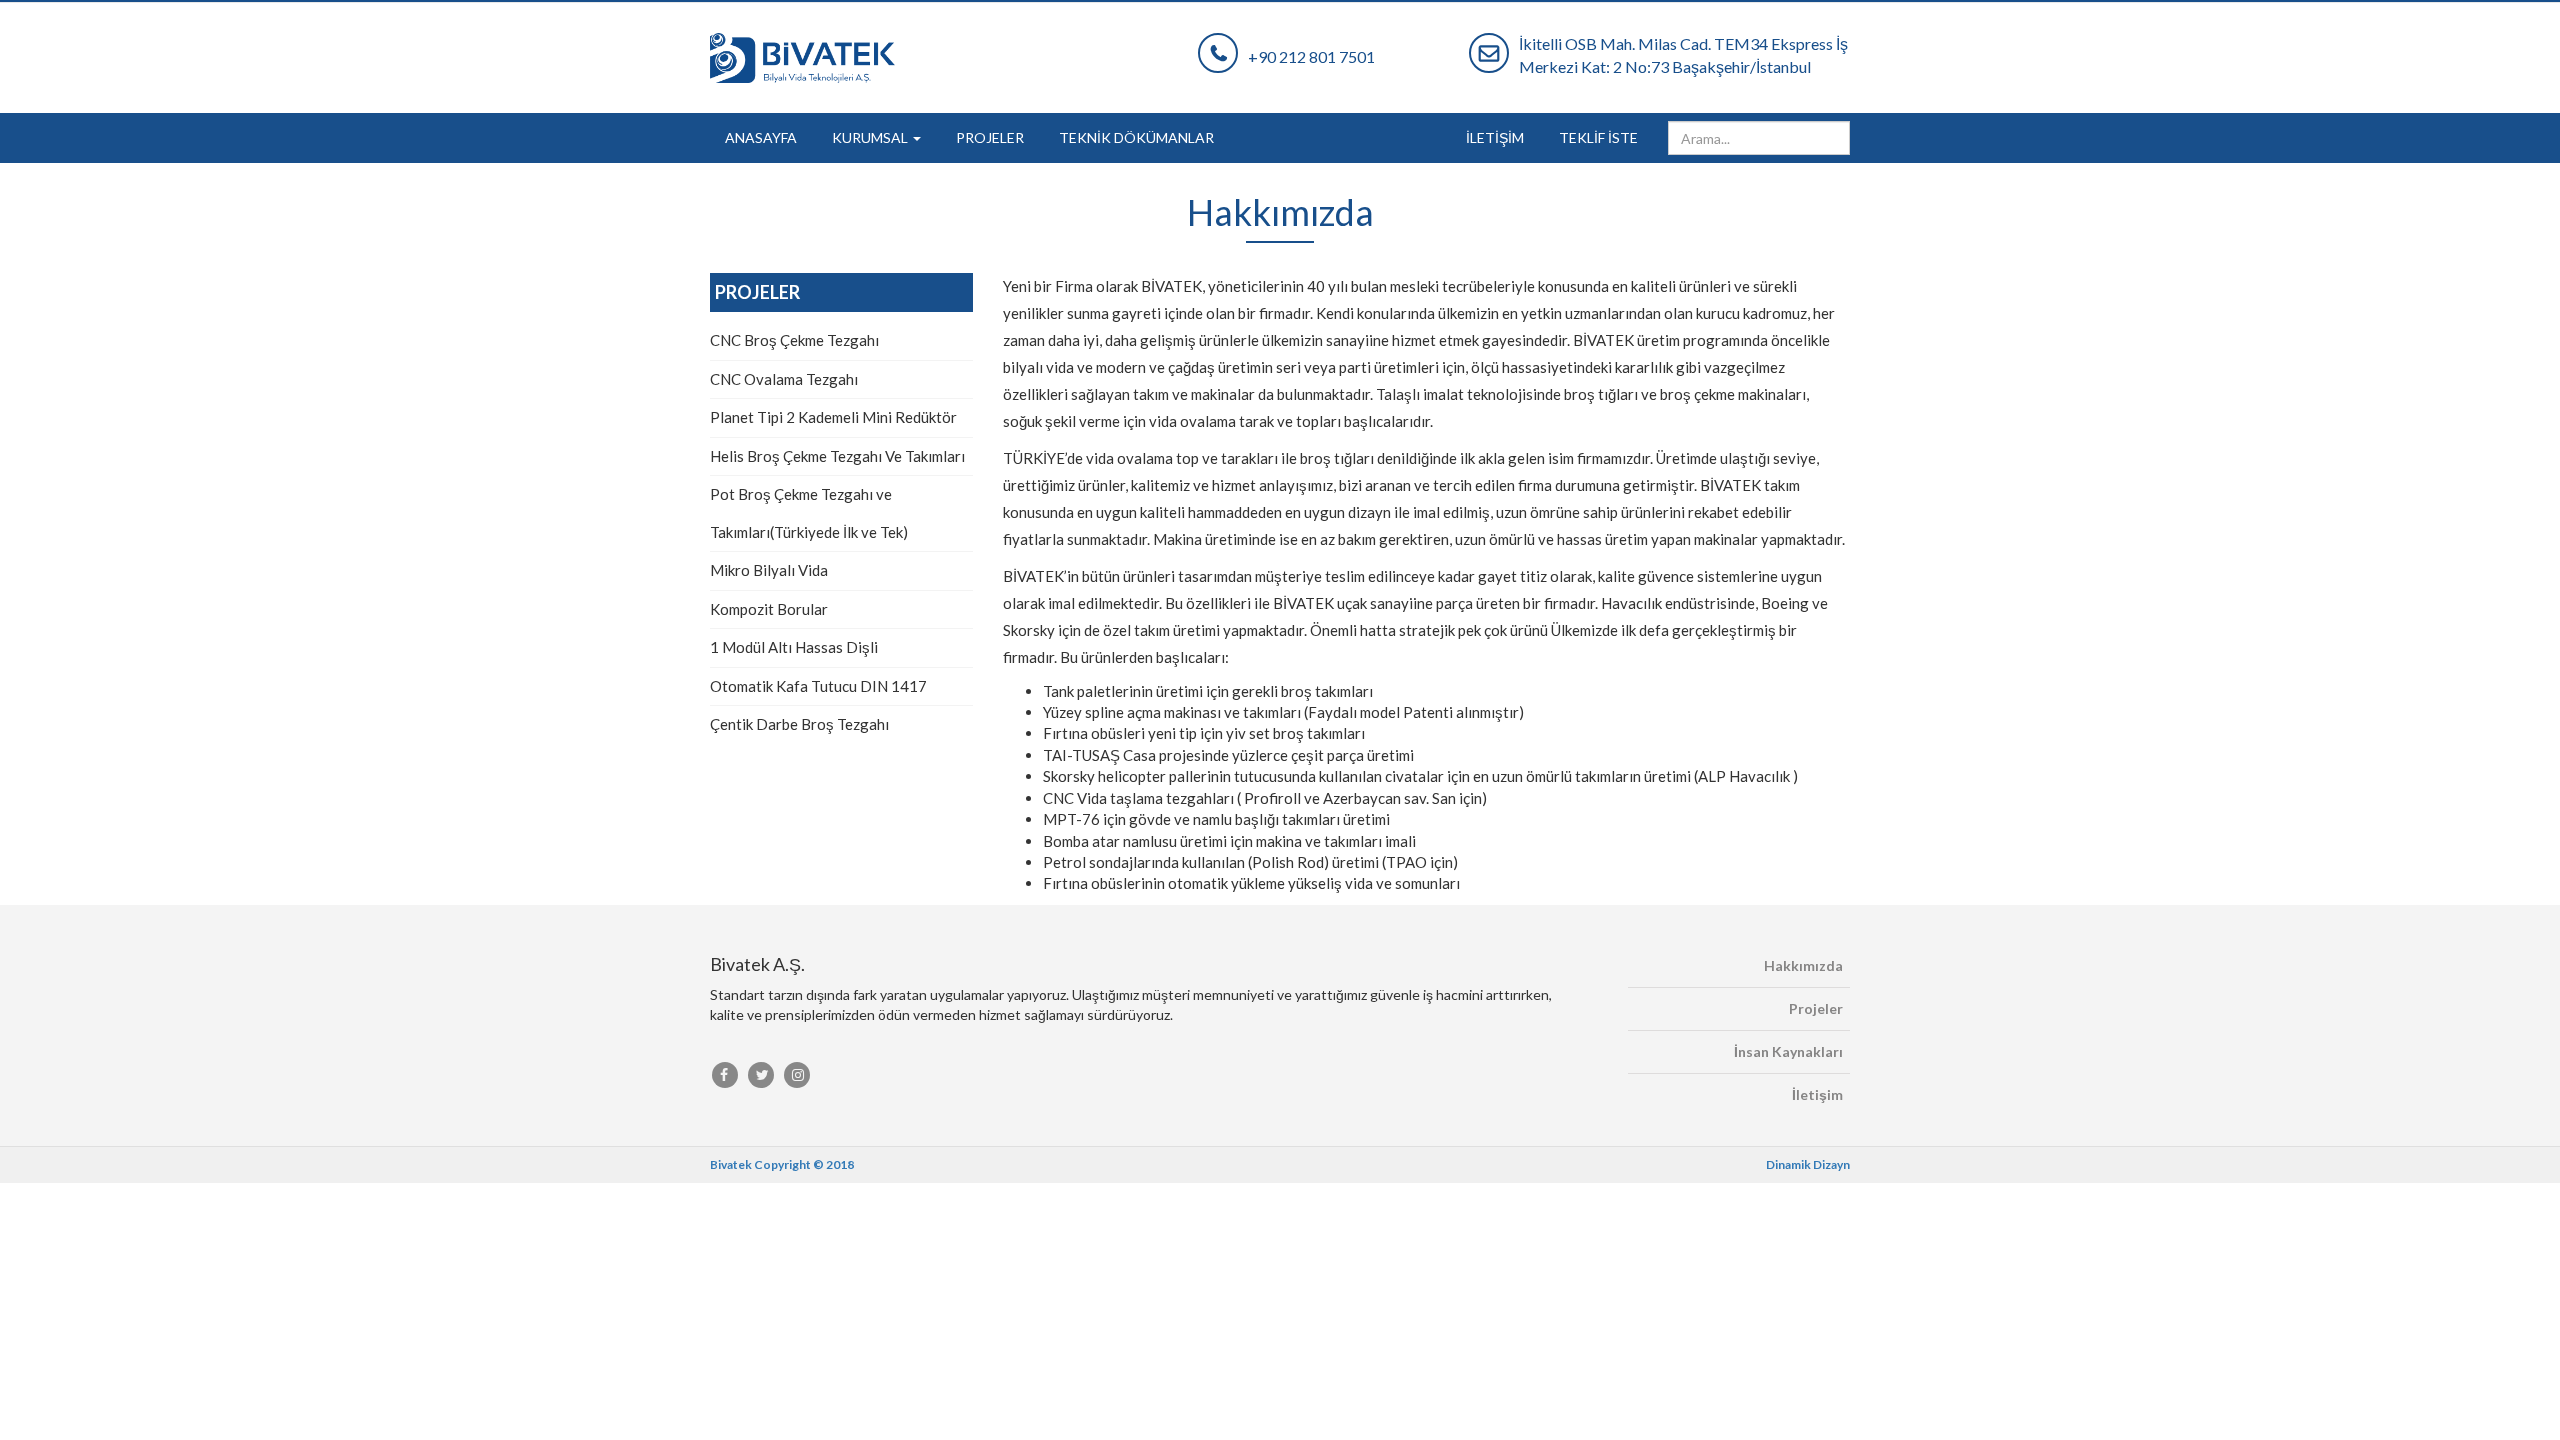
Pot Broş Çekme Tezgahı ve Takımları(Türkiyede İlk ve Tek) (809, 513)
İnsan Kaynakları (1788, 1051)
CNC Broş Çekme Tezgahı (794, 340)
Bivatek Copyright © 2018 (782, 1164)
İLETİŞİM (1495, 137)
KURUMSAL (871, 137)
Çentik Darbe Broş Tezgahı (799, 724)
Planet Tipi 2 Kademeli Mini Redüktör (833, 417)
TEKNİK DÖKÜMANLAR (1136, 137)
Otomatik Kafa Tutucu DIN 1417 (818, 686)
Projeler (1816, 1008)
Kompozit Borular (769, 609)
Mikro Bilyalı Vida (769, 570)
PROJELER (990, 137)
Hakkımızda (1803, 965)
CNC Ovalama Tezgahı (784, 379)
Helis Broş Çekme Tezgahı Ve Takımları (837, 456)
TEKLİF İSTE (1598, 137)
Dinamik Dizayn (1808, 1164)
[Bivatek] (939, 58)
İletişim (1817, 1094)
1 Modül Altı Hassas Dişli (794, 647)
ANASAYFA (761, 137)
